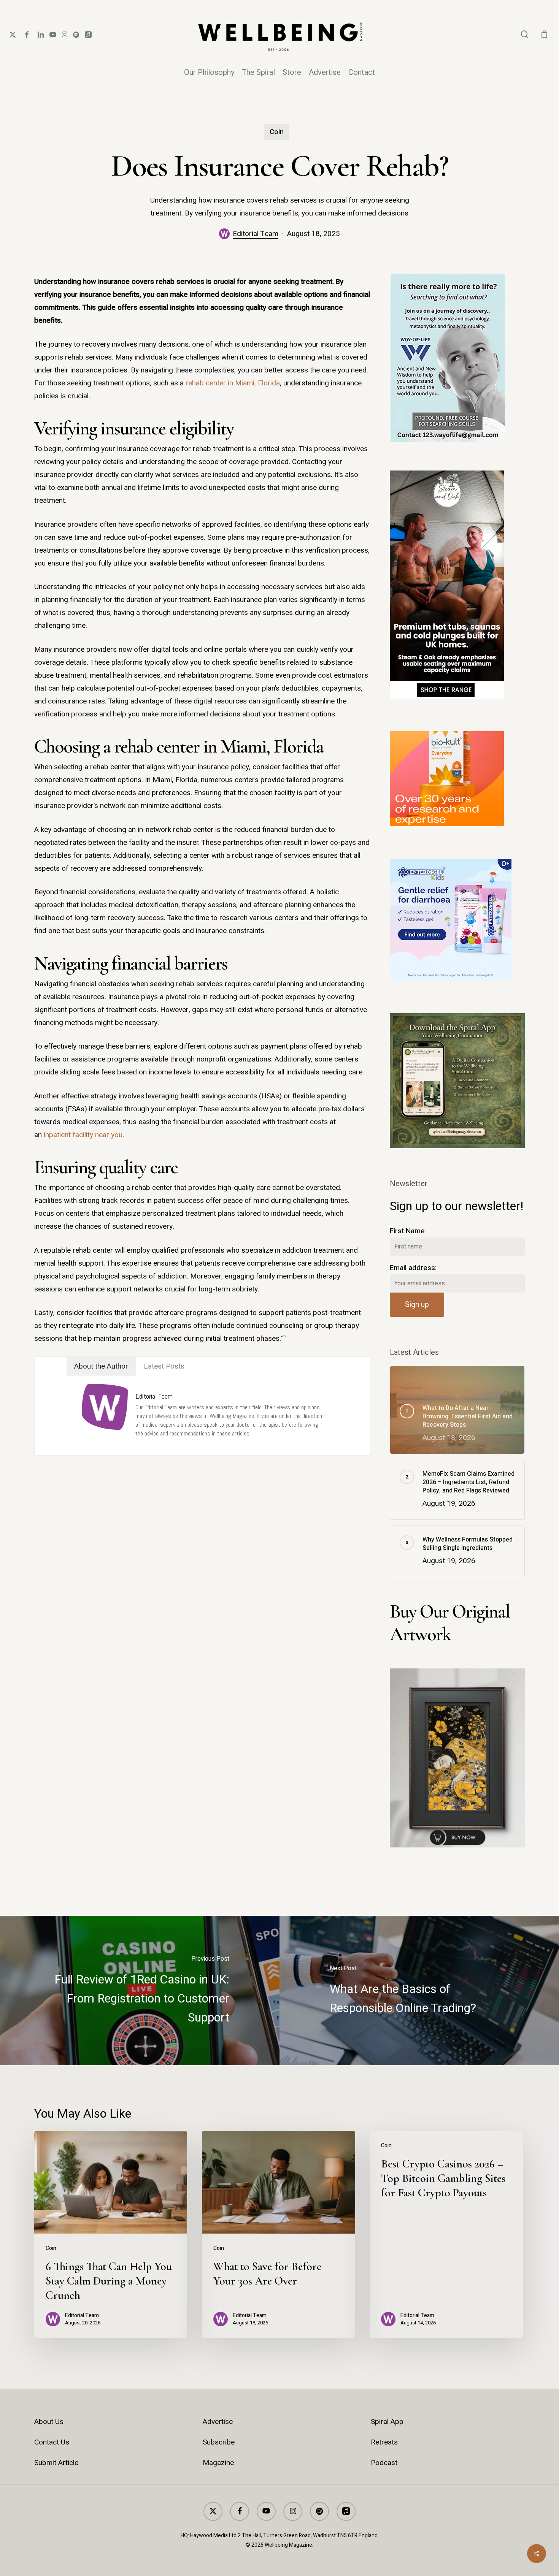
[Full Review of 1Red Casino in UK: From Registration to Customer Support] (140, 1991)
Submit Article (56, 2463)
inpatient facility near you (83, 1135)
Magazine (218, 2463)
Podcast (384, 2463)
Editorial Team (256, 234)
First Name (407, 1231)
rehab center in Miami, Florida (233, 383)
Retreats (384, 2442)
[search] (525, 34)
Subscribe (219, 2442)
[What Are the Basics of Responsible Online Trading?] (419, 1991)
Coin (277, 132)
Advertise (218, 2422)
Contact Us (52, 2442)
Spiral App (387, 2422)
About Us (49, 2422)
